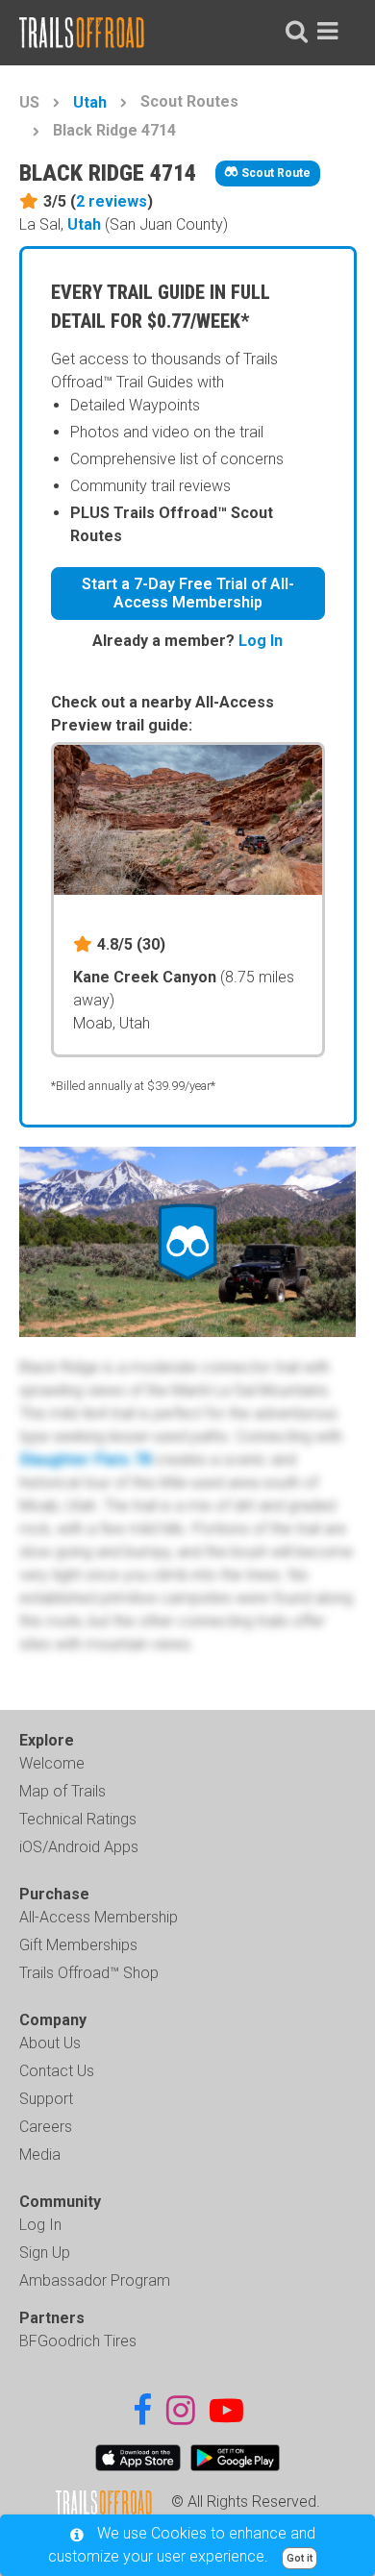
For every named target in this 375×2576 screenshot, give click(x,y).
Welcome (52, 1763)
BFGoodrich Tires (78, 2341)
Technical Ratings (78, 1819)
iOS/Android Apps (79, 1847)
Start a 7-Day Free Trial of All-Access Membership (188, 593)
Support (46, 2099)
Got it (300, 2558)
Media (40, 2155)
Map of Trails (62, 1791)
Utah (90, 102)
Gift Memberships (78, 1945)
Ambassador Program (95, 2280)
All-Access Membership (99, 1917)
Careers (46, 2127)
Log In (261, 641)
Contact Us (57, 2071)
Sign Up (45, 2253)
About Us (50, 2043)
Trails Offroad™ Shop (89, 1973)
